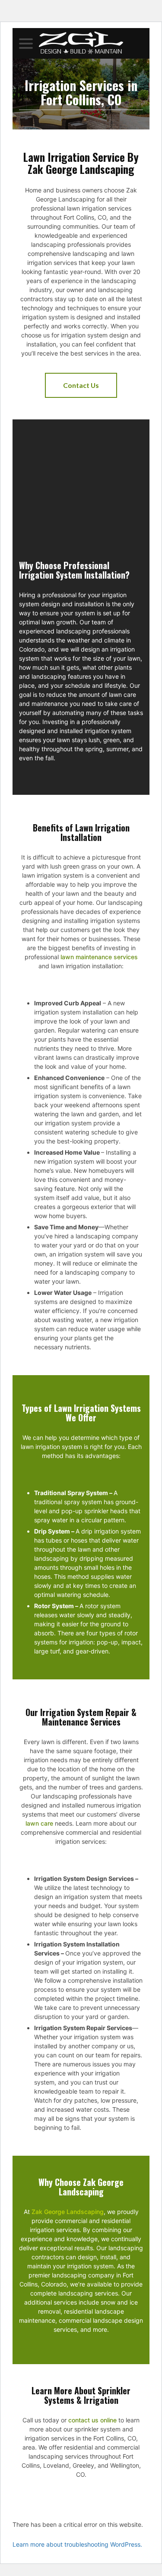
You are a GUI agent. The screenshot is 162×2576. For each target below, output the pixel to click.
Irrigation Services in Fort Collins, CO (81, 94)
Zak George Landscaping (68, 2212)
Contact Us (81, 385)
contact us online (92, 2420)
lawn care (39, 1823)
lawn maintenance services (99, 957)
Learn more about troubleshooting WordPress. (77, 2544)
